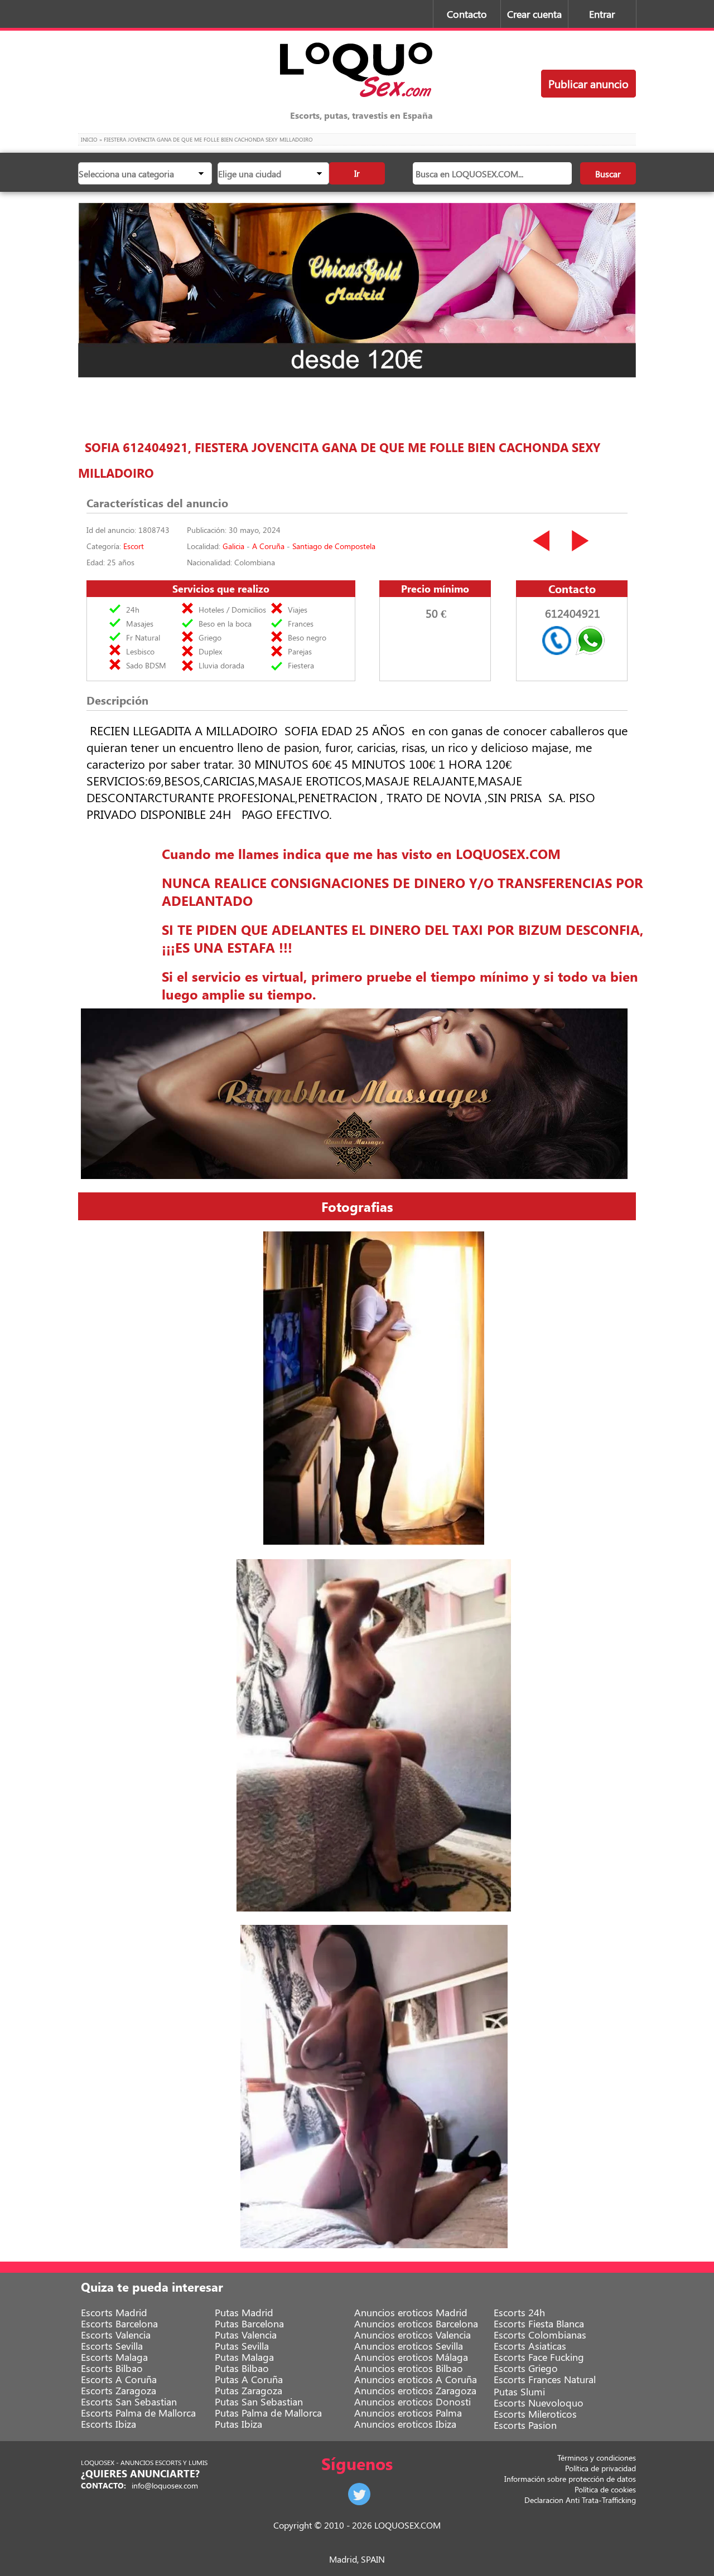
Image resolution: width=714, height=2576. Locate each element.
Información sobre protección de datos (570, 2479)
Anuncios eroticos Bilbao (409, 2368)
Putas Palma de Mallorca (268, 2413)
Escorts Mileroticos (535, 2414)
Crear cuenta (534, 14)
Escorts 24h (519, 2312)
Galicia (233, 546)
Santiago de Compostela (334, 546)
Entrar (602, 14)
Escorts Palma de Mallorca (138, 2413)
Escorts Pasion (525, 2425)
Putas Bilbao (242, 2368)
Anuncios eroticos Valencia (413, 2335)
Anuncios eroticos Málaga (411, 2357)
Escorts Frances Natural (545, 2379)
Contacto (467, 14)
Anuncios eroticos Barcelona (416, 2323)
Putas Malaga (244, 2357)
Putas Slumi (519, 2391)
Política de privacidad (600, 2468)
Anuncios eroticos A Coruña (416, 2379)
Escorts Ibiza (108, 2424)
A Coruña (268, 546)
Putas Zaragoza (249, 2390)
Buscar (608, 174)
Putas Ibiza (238, 2424)
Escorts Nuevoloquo (539, 2403)
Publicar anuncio (588, 83)
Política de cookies (605, 2489)
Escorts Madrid (114, 2312)
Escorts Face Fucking (539, 2357)
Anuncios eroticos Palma (408, 2413)
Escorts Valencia (116, 2335)
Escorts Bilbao (112, 2368)
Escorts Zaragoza (119, 2390)
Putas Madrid (244, 2312)
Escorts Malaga (114, 2357)
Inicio (89, 139)
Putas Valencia (246, 2335)
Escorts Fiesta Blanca (539, 2323)
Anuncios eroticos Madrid (411, 2312)
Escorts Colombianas (540, 2335)
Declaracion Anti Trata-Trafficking (580, 2500)
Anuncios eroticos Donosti (413, 2402)
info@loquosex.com (165, 2485)
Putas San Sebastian (259, 2402)
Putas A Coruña (249, 2379)
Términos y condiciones (597, 2458)
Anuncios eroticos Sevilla (409, 2346)
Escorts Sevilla (112, 2346)
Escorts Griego (526, 2368)
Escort (134, 546)
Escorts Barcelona (119, 2323)
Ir (357, 173)
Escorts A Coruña (119, 2379)
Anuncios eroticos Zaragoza (415, 2390)
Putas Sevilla (242, 2346)
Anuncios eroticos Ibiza (405, 2424)
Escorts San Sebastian (129, 2402)
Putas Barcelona (249, 2323)
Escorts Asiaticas (530, 2346)
